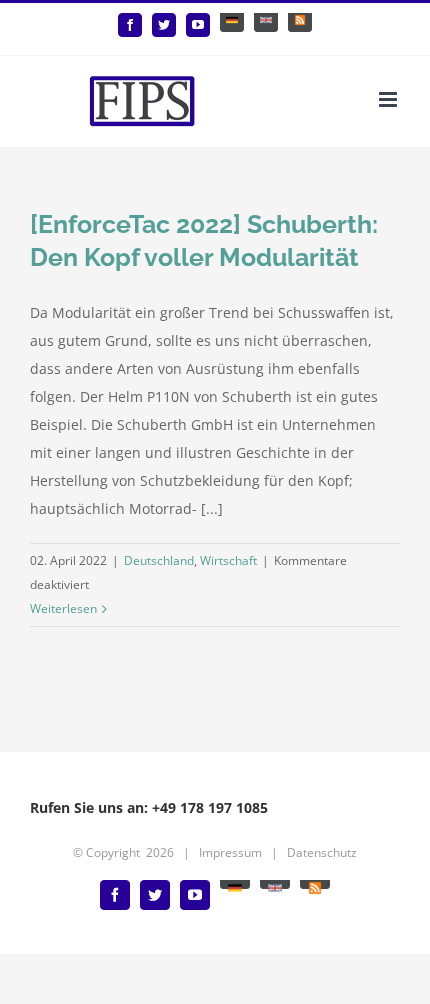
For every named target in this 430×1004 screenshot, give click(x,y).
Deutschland (159, 560)
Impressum (230, 852)
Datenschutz (322, 852)
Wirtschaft (228, 560)
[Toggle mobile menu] (389, 99)
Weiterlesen (63, 608)
